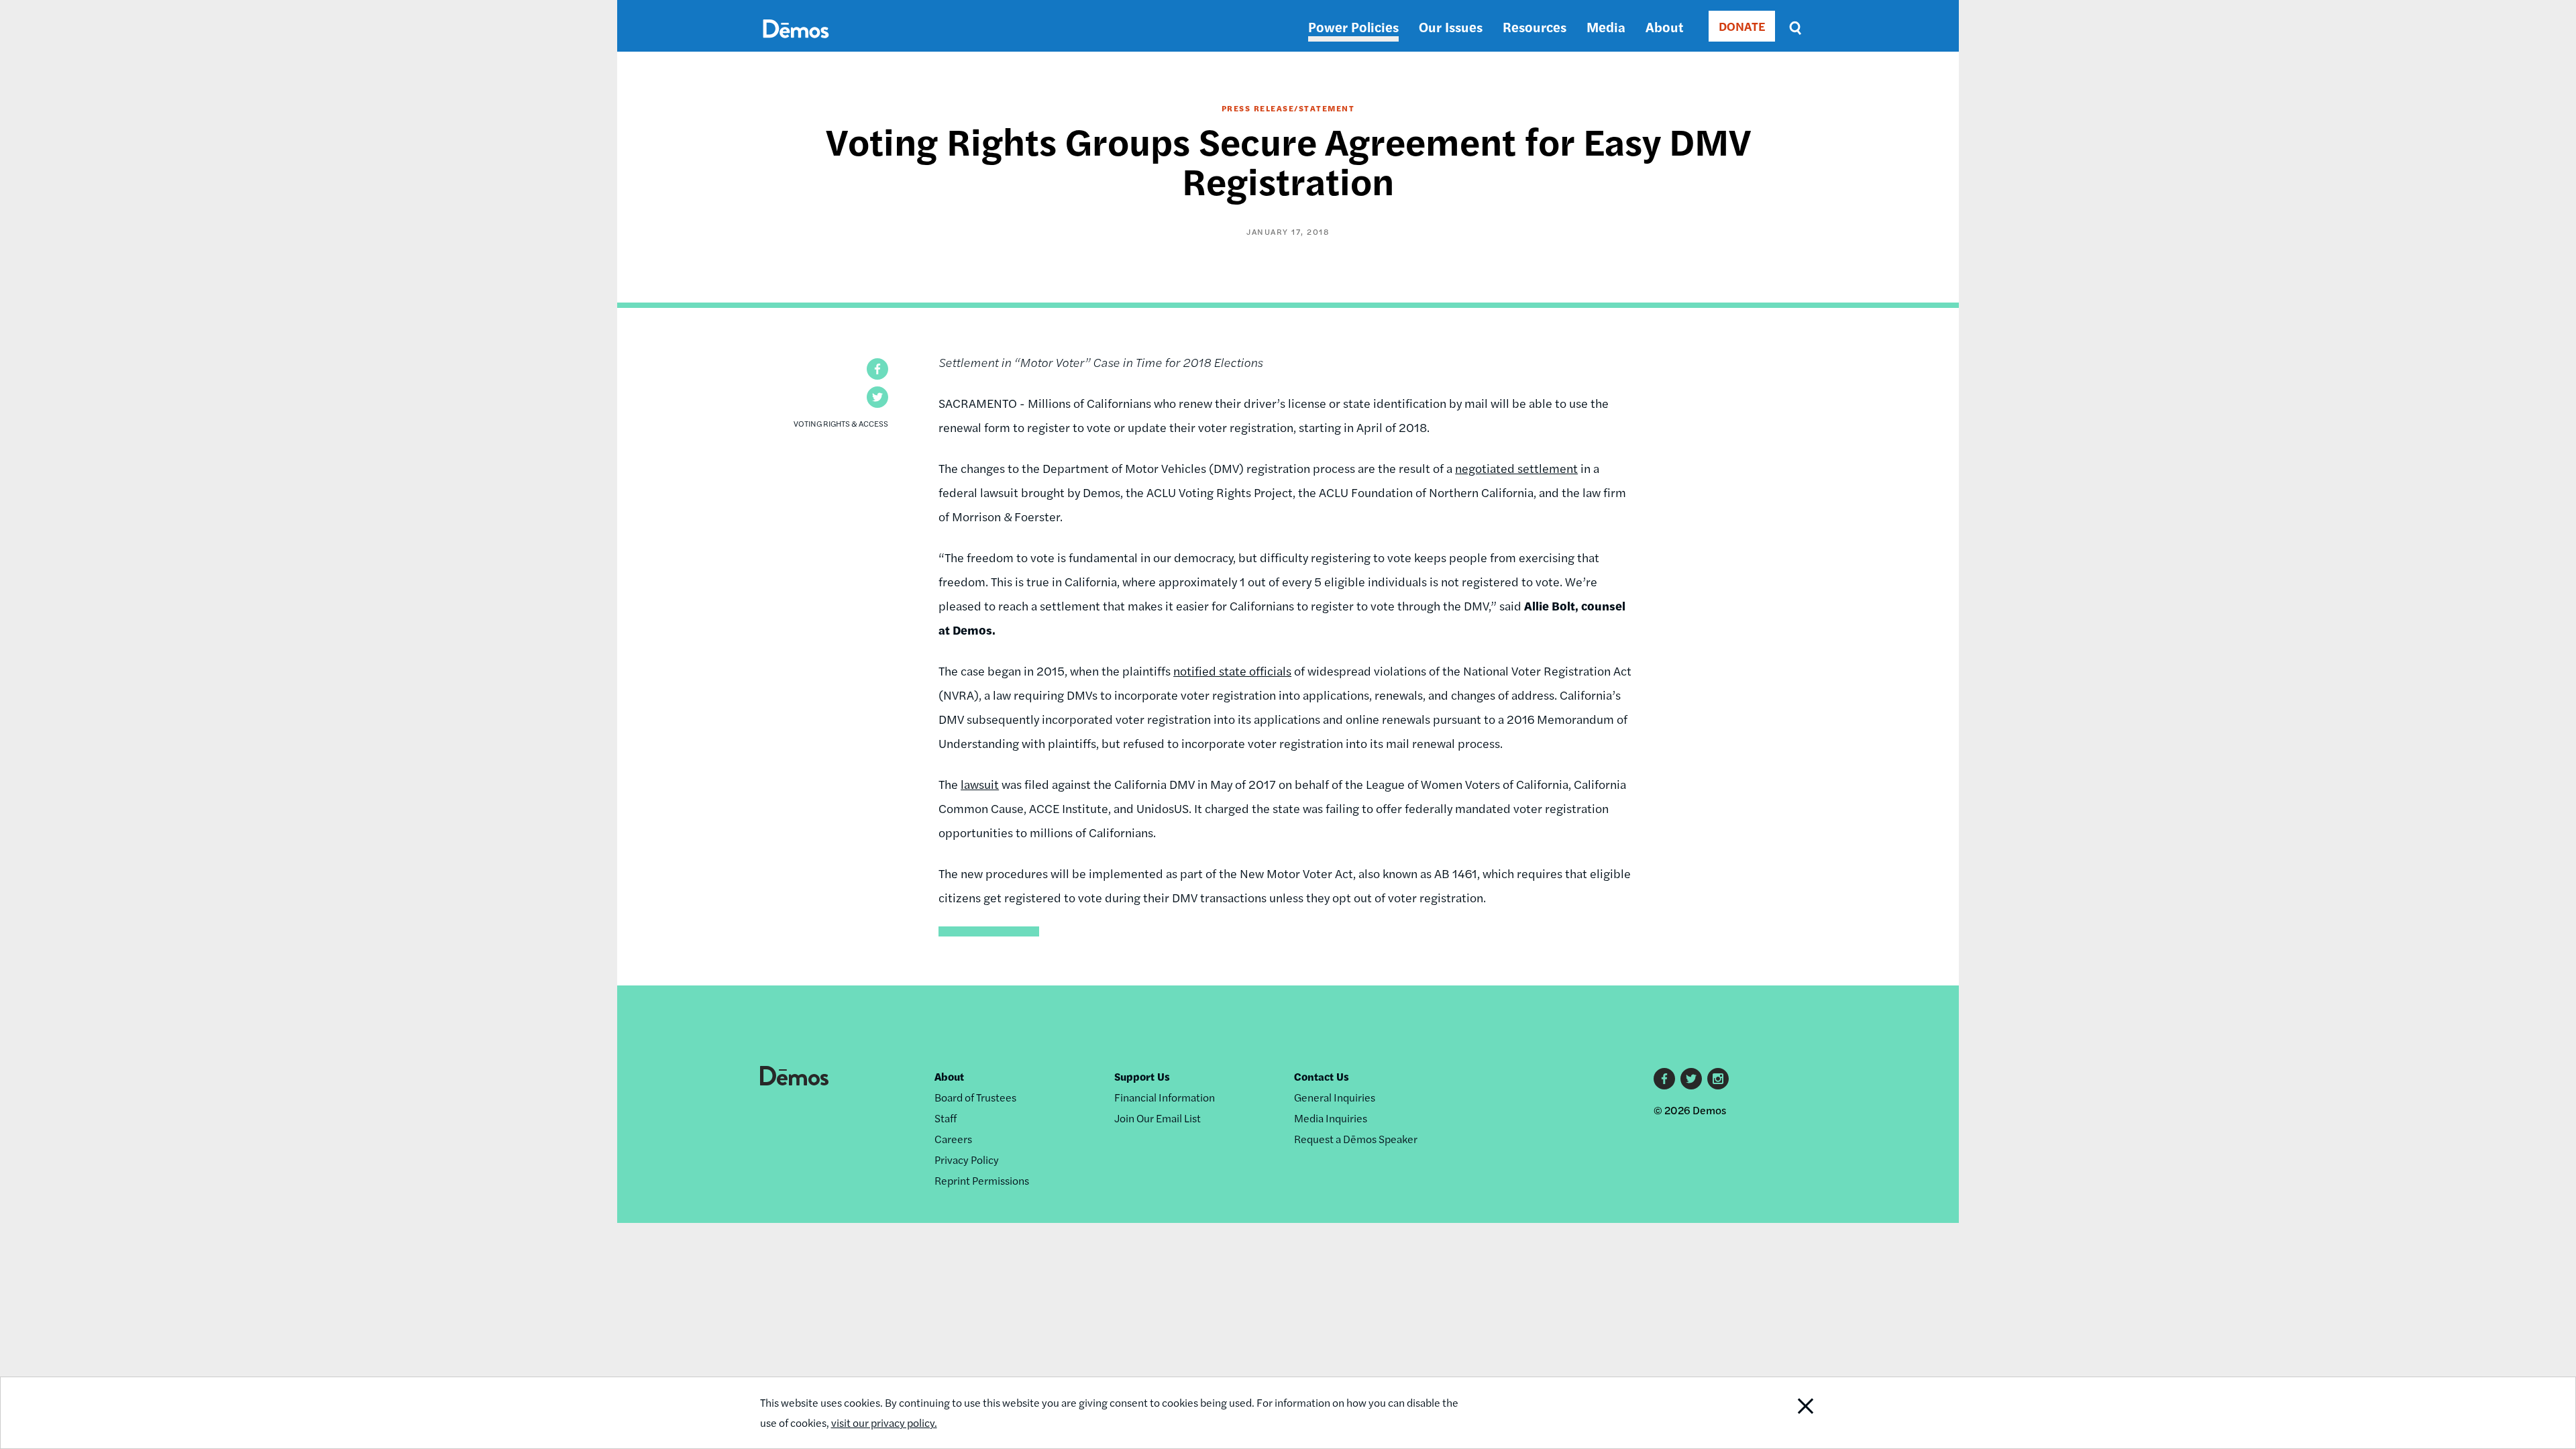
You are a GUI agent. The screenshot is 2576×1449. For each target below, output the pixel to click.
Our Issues (1451, 26)
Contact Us (1322, 1076)
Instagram (1718, 1079)
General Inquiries (1335, 1097)
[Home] (796, 44)
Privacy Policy (967, 1160)
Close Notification (1780, 1413)
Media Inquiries (1331, 1118)
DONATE (1742, 26)
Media (1606, 26)
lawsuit (980, 784)
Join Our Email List (1158, 1118)
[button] (877, 369)
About (1664, 26)
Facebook (1664, 1079)
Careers (953, 1139)
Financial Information (1165, 1097)
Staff (946, 1118)
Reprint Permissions (982, 1180)
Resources (1535, 26)
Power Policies (1353, 26)
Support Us (1142, 1076)
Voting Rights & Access (841, 423)
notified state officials (1232, 670)
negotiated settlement (1516, 468)
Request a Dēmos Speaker (1356, 1139)
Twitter (1691, 1079)
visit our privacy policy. (884, 1423)
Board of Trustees (975, 1097)
